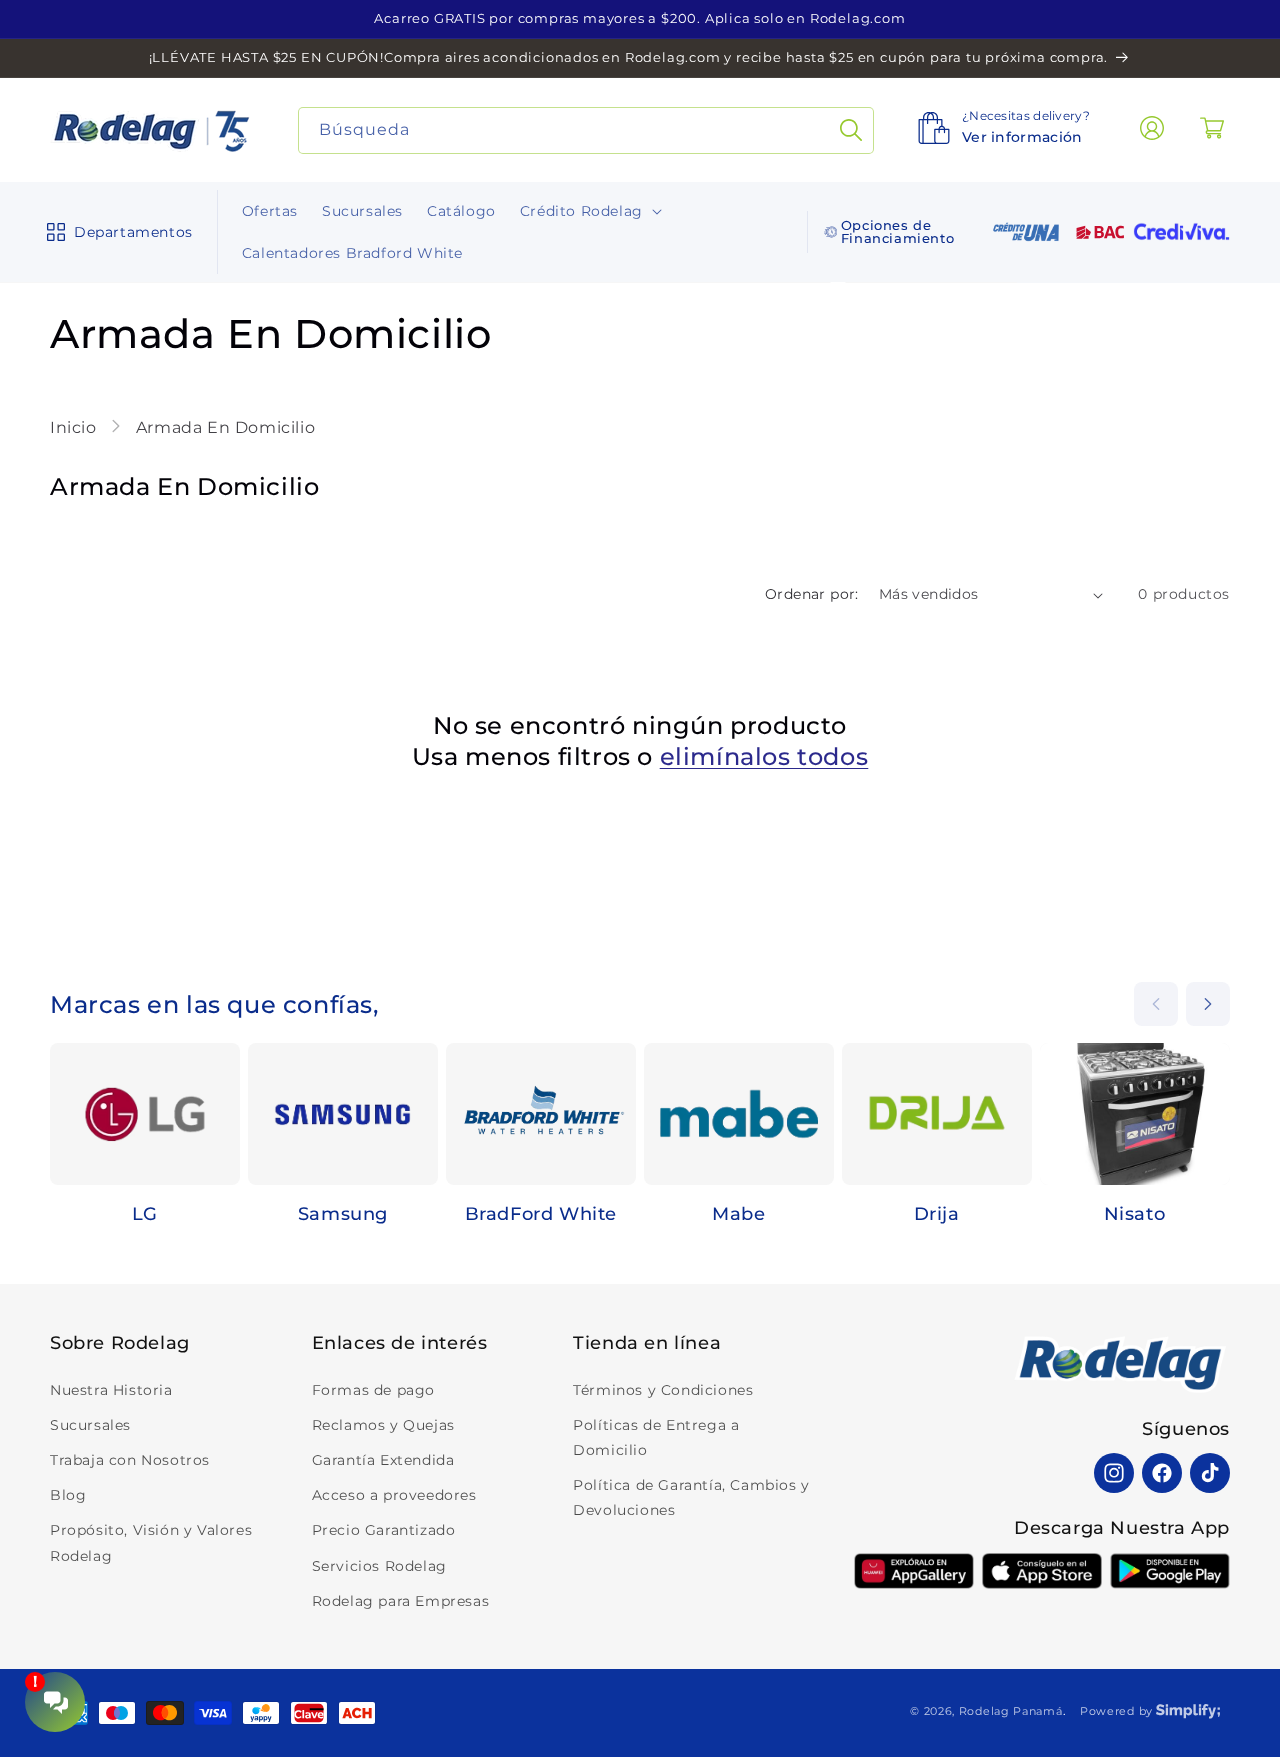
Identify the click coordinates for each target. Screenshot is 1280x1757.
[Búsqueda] (851, 130)
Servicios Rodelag (379, 1566)
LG (145, 1214)
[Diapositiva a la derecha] (1208, 1004)
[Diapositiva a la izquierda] (1156, 1004)
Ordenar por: (812, 594)
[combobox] (586, 130)
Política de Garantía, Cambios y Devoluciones (691, 1497)
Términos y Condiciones (663, 1390)
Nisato (1135, 1214)
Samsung (343, 1214)
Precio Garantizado (384, 1530)
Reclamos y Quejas (383, 1425)
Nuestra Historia (111, 1390)
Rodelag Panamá (1011, 1711)
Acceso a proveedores (394, 1495)
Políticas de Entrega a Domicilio (656, 1437)
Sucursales (90, 1425)
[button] (115, 232)
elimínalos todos (764, 756)
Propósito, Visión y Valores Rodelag (151, 1542)
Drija (937, 1214)
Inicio (75, 427)
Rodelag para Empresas (401, 1601)
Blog (68, 1495)
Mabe (738, 1214)
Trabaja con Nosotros (130, 1460)
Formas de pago (373, 1390)
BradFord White (541, 1214)
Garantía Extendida (383, 1460)
